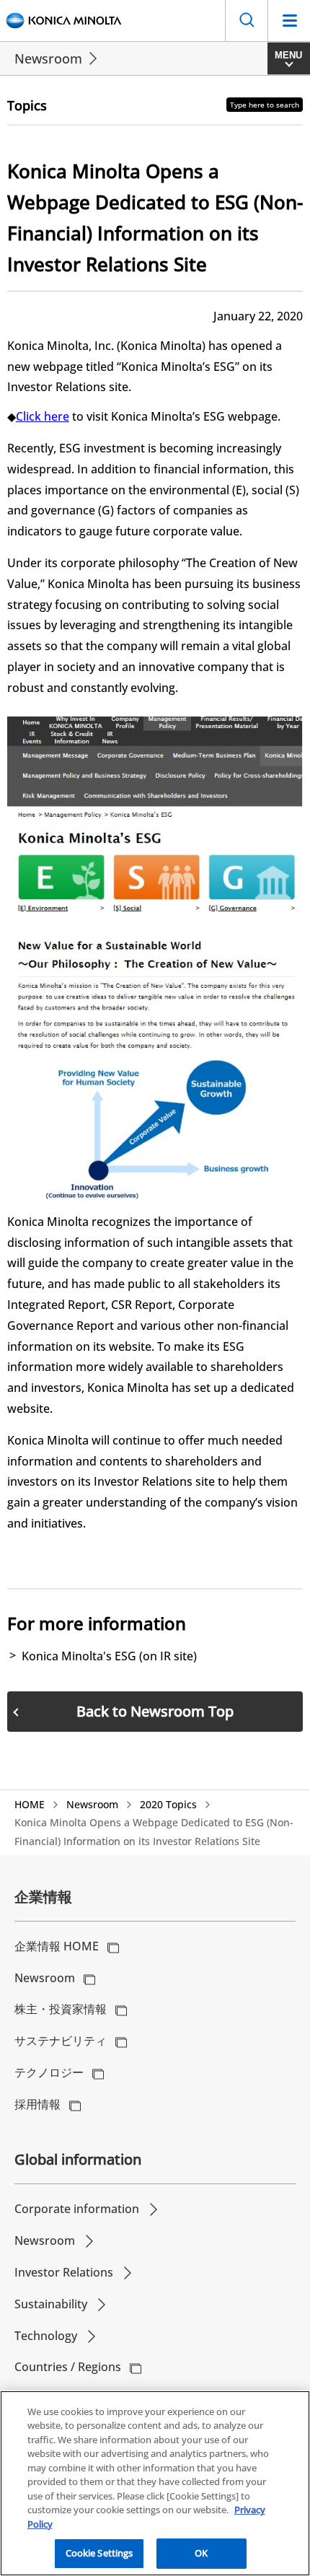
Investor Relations (64, 2272)
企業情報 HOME (57, 1946)
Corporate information (77, 2209)
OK (201, 2553)
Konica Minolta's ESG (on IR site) (109, 1656)
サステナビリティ (61, 2041)
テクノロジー (49, 2072)
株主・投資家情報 (61, 2009)
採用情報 (37, 2104)
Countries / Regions (68, 2367)
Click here (43, 416)
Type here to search (265, 105)
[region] (155, 2483)
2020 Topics (168, 1804)
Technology (46, 2336)
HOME (30, 1804)
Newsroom (48, 58)
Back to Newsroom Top (155, 1711)
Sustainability (51, 2304)
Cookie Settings (99, 2553)
